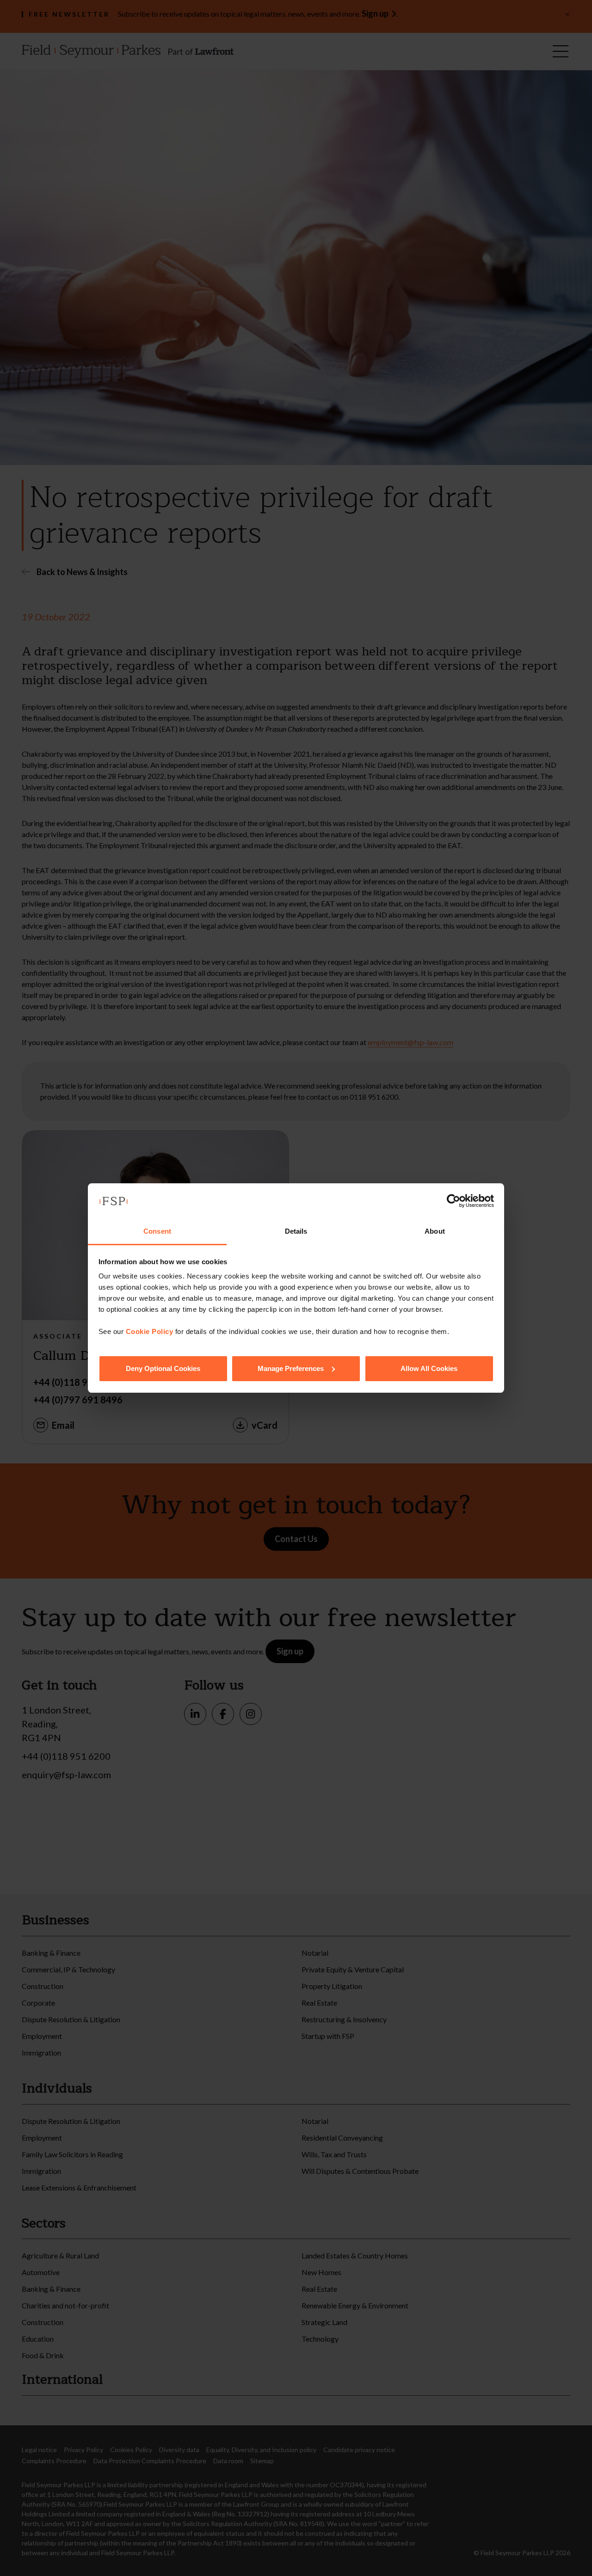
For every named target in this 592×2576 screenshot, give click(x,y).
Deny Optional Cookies (163, 1368)
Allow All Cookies (429, 1368)
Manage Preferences (291, 1368)
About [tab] (435, 1231)
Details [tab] (296, 1231)
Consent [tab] (157, 1231)
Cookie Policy (150, 1331)
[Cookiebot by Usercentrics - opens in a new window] (453, 1201)
